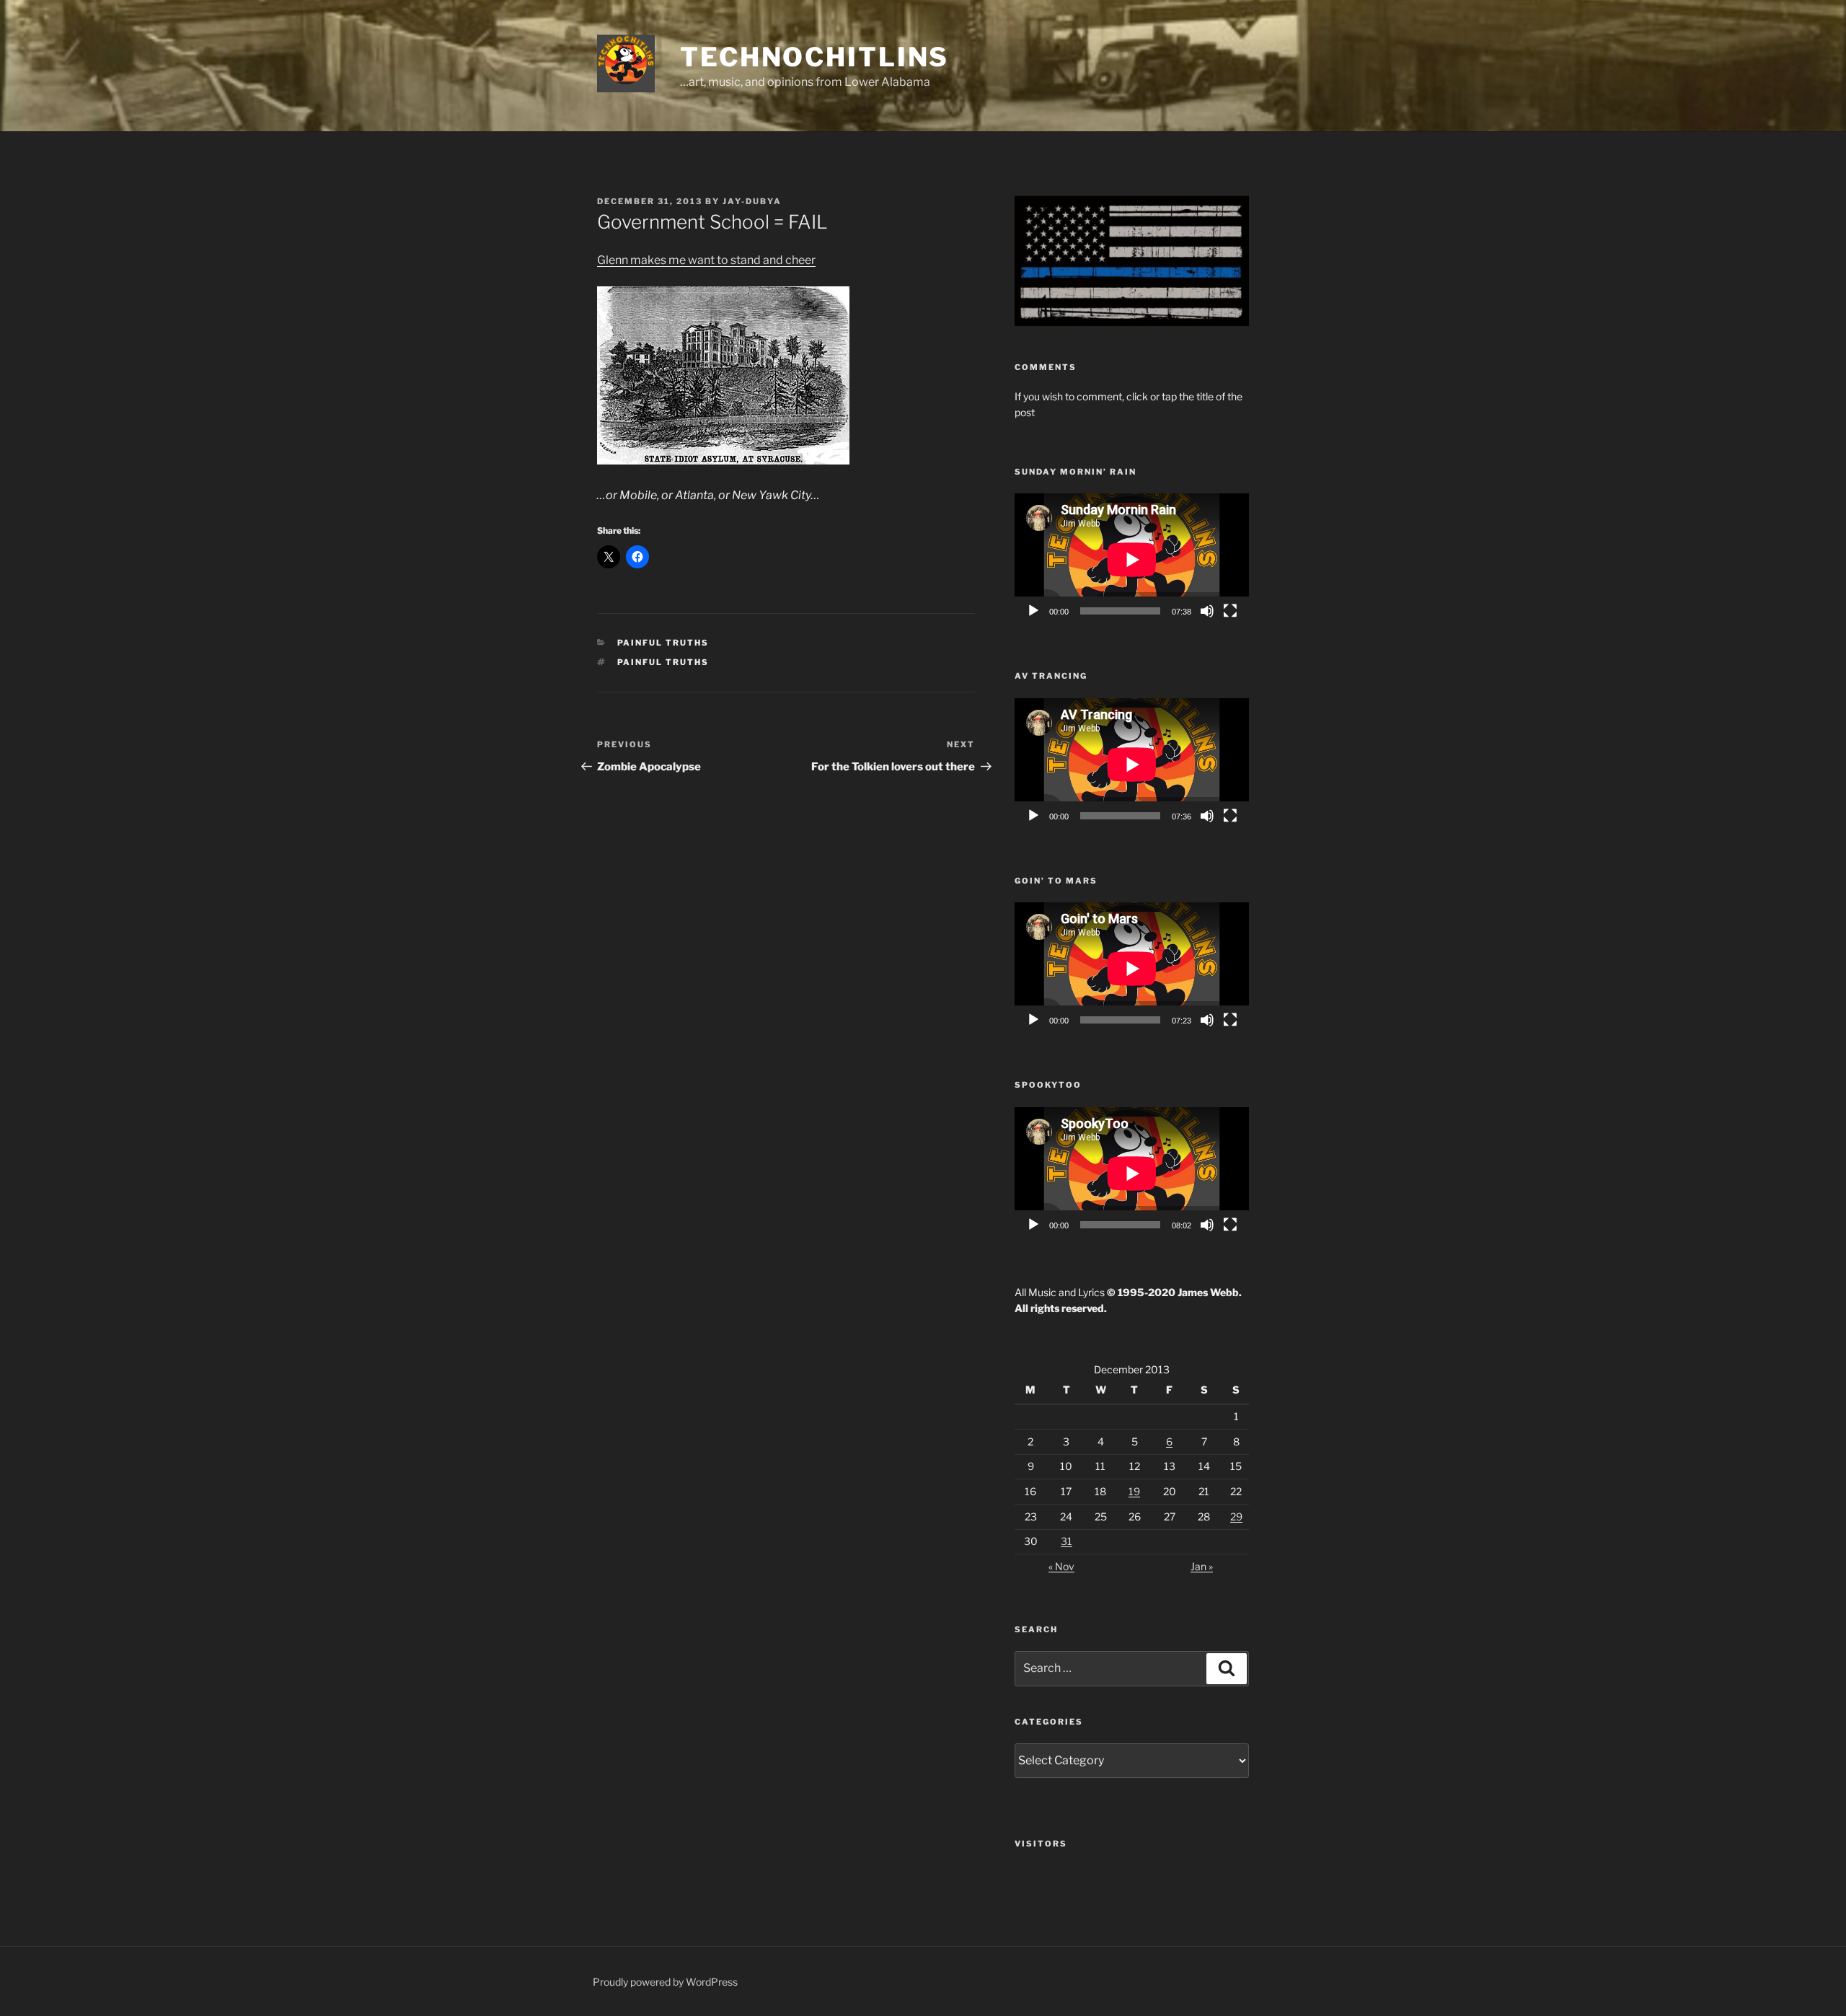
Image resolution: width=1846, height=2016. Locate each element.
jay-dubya (752, 201)
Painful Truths (663, 643)
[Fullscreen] (1230, 611)
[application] (1132, 559)
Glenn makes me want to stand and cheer (706, 260)
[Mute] (1207, 611)
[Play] (1033, 611)
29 (1236, 1517)
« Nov (1061, 1566)
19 (1134, 1491)
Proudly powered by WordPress (665, 1982)
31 (1066, 1541)
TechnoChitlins (814, 57)
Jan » (1202, 1566)
